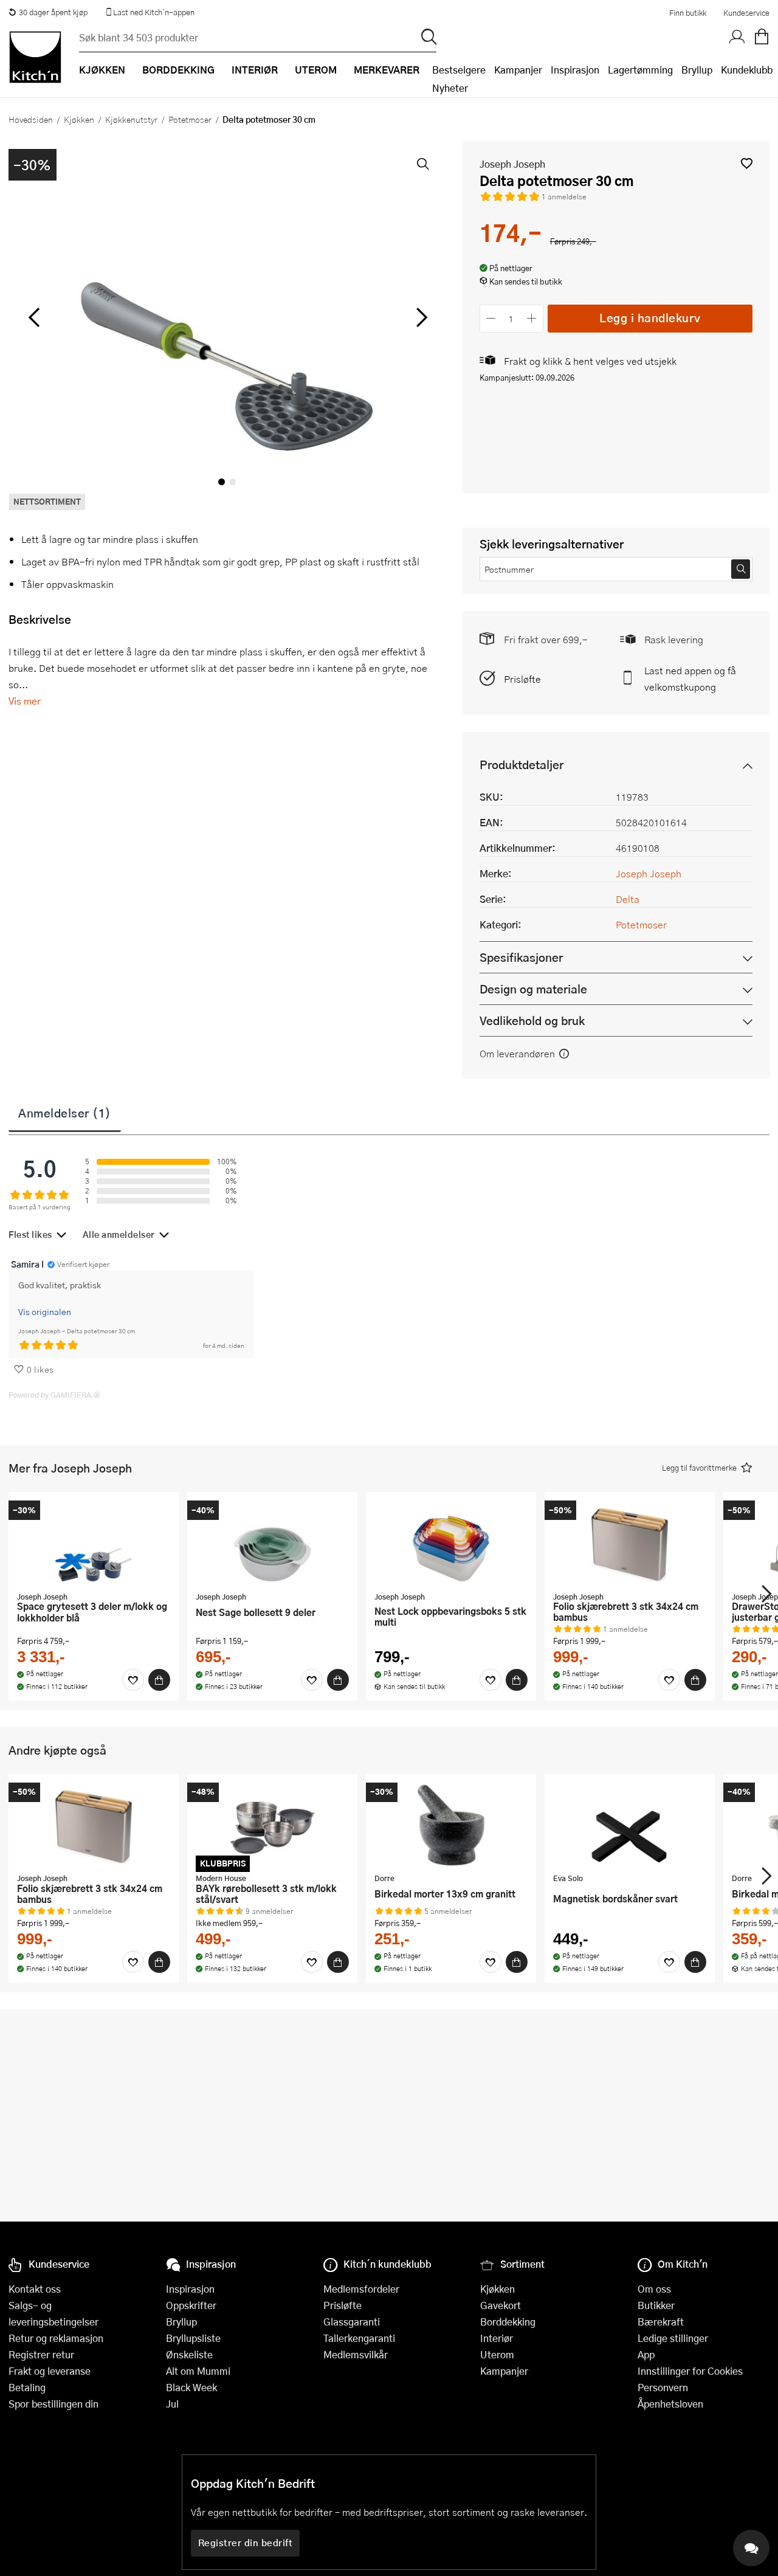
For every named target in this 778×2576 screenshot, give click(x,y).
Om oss (654, 2289)
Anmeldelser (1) (65, 1113)
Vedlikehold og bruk (532, 1020)
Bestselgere (459, 70)
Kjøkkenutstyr (131, 119)
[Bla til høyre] (420, 317)
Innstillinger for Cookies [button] (690, 2371)
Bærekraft (661, 2322)
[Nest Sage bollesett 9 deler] (272, 1543)
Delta (628, 899)
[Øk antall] (532, 318)
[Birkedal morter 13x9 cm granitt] (451, 1825)
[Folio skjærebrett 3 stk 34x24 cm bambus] (630, 1543)
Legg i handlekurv (650, 318)
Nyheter (450, 88)
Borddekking (508, 2322)
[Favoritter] (133, 1680)
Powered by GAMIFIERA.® (54, 1395)
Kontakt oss (35, 2289)
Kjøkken (79, 119)
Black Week (191, 2387)
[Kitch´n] (35, 57)
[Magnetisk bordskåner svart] (630, 1825)
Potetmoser (190, 119)
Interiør (497, 2338)
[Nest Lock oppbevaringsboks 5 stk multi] (451, 1543)
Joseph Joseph (512, 164)
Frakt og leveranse (50, 2371)
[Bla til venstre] (34, 317)
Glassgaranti (352, 2322)
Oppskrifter (191, 2305)
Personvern (663, 2387)
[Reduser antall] (491, 318)
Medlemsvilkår (356, 2354)
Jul (172, 2404)
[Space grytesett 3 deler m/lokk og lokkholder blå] (94, 1543)
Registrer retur (41, 2354)
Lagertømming (640, 70)
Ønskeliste (189, 2354)
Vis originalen (45, 1311)
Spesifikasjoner (521, 957)
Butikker (656, 2305)
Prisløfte (522, 679)
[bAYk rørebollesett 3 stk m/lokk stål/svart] (272, 1825)
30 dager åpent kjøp (53, 12)
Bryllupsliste (193, 2338)
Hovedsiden (31, 119)
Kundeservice (746, 13)
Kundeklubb (747, 70)
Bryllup (697, 70)
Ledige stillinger (673, 2338)
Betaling (27, 2387)
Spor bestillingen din (53, 2404)
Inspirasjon (575, 70)
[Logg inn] (737, 37)
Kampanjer (518, 70)
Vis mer (25, 701)
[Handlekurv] (762, 37)
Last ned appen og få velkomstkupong (690, 679)
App (646, 2354)
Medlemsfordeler (361, 2289)
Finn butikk (688, 13)
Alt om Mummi (198, 2371)
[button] (747, 163)
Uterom (497, 2354)
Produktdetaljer (522, 765)
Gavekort (501, 2305)
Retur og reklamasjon (56, 2338)
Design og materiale (533, 989)
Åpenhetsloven (670, 2404)
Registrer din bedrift (246, 2543)
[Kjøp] (159, 1680)
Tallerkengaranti (359, 2338)
